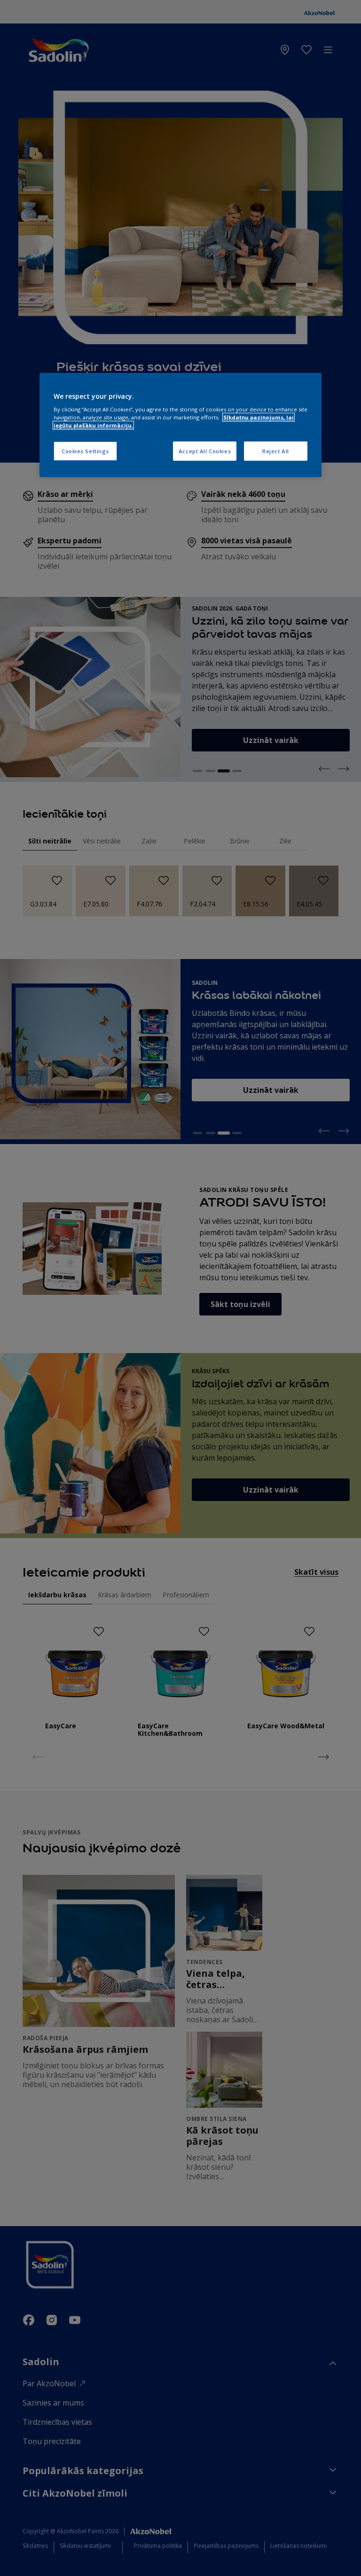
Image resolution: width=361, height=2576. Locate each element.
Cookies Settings (85, 451)
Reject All (276, 451)
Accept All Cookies (205, 451)
